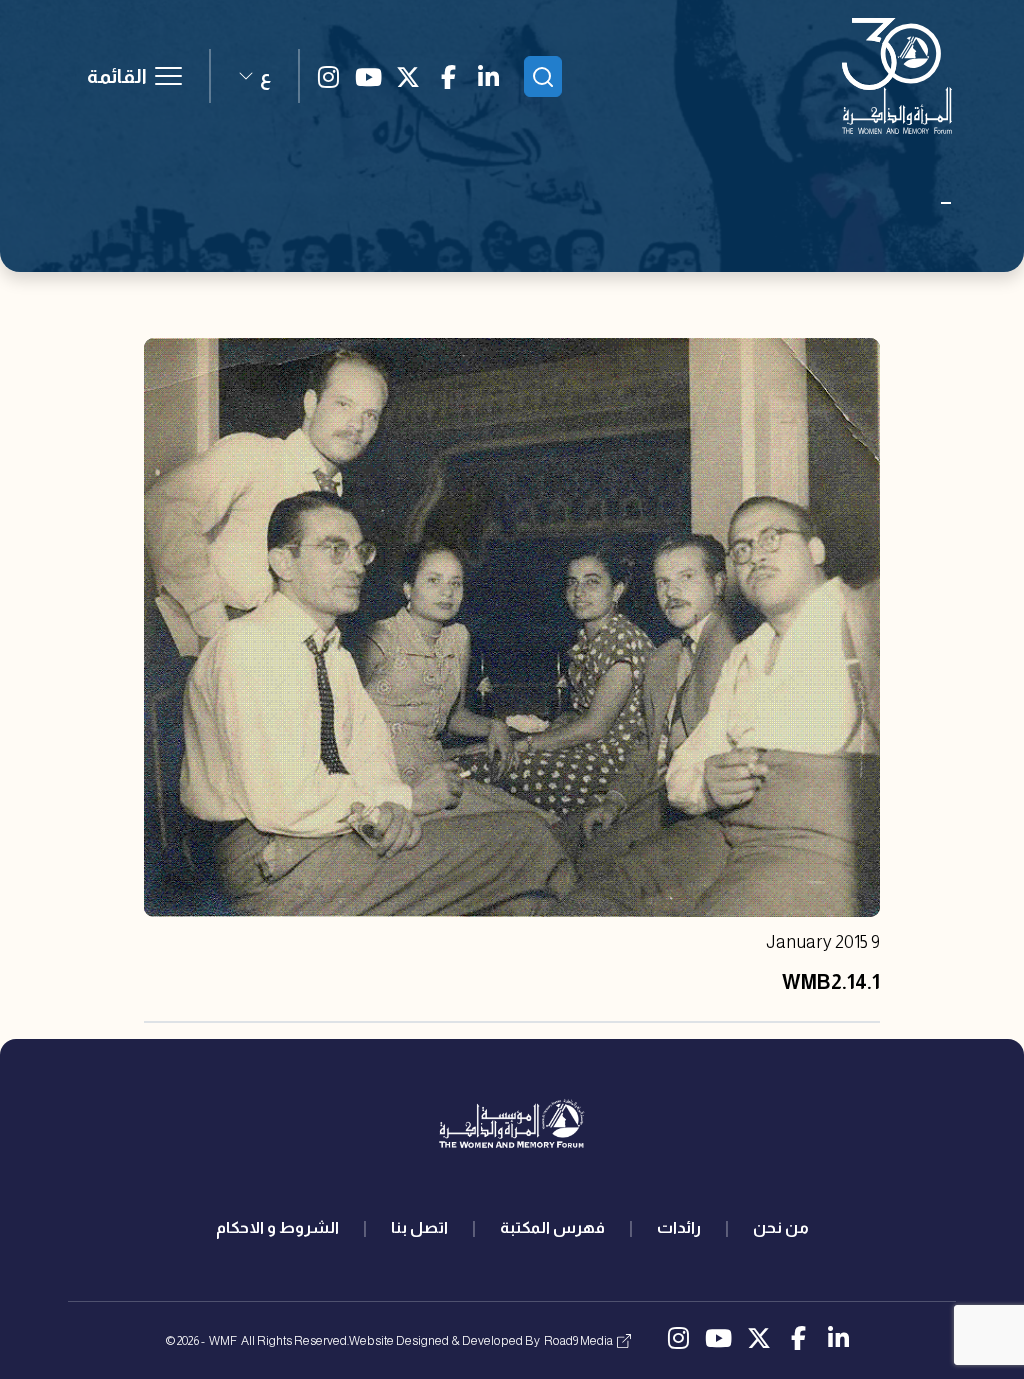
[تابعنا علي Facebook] (448, 76)
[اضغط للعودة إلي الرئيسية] (897, 76)
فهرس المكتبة (552, 1227)
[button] (254, 76)
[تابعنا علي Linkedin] (488, 76)
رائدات (679, 1227)
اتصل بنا (419, 1227)
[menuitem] (781, 1228)
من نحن (781, 1227)
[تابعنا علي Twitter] (408, 76)
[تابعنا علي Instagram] (328, 76)
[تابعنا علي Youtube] (368, 76)
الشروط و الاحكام (277, 1227)
